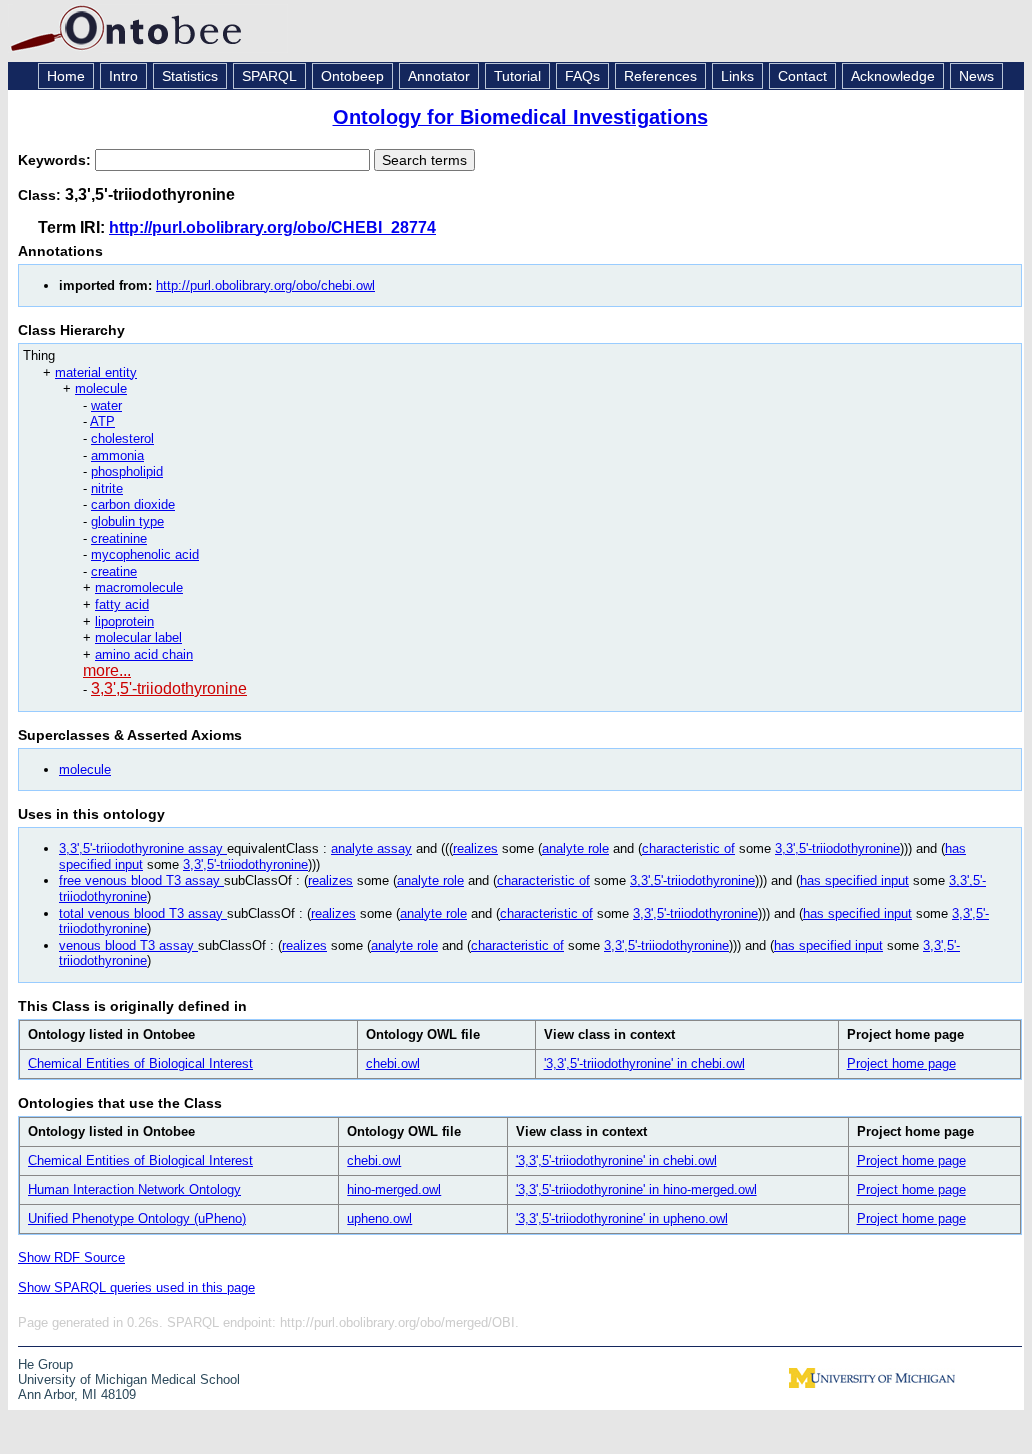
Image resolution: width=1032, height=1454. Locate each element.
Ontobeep (352, 76)
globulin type (127, 521)
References (660, 76)
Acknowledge (893, 76)
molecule (101, 388)
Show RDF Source (71, 1257)
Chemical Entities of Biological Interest (140, 1063)
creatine (114, 571)
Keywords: (56, 160)
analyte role (575, 848)
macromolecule (139, 587)
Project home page (901, 1063)
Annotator (439, 76)
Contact (802, 76)
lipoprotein (124, 621)
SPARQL (269, 76)
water (106, 405)
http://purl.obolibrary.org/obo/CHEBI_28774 (272, 227)
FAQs (582, 76)
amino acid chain (144, 654)
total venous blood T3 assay (143, 913)
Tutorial (517, 76)
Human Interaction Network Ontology (134, 1189)
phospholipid (127, 471)
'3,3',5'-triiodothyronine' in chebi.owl (644, 1063)
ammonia (117, 455)
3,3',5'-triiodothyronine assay (143, 848)
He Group (45, 1364)
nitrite (107, 488)
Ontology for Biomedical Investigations (520, 117)
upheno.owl (379, 1218)
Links (737, 76)
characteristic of (688, 848)
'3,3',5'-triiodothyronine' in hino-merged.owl (636, 1189)
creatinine (119, 538)
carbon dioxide (133, 504)
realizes (475, 848)
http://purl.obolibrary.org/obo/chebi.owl (265, 285)
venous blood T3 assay (128, 945)
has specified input (854, 880)
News (976, 76)
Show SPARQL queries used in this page (136, 1287)
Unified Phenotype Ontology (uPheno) (137, 1218)
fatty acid (122, 604)
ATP (102, 421)
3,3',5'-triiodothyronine (169, 688)
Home (66, 76)
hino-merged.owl (394, 1189)
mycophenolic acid (145, 554)
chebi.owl (393, 1063)
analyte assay (371, 848)
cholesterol (122, 438)
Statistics (190, 76)
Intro (123, 76)
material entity (96, 372)
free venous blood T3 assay (141, 880)
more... (107, 670)
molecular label (138, 637)
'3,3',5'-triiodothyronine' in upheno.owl (622, 1218)
